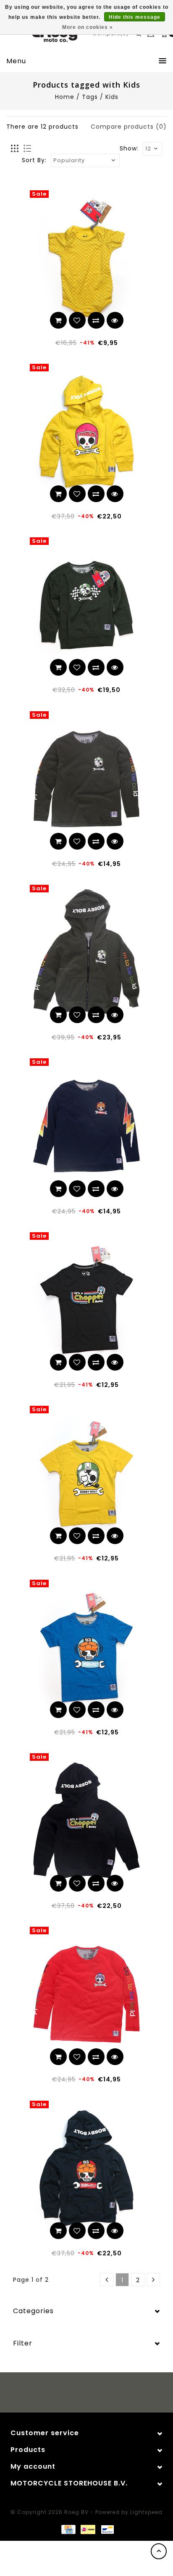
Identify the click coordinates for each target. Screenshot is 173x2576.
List (27, 149)
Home (65, 97)
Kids (112, 97)
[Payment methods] (68, 2529)
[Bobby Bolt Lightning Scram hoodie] (86, 2168)
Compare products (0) (129, 127)
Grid (15, 149)
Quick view (115, 320)
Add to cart (58, 320)
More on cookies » (88, 27)
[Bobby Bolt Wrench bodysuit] (86, 258)
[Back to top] (159, 2551)
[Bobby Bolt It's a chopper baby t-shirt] (86, 1300)
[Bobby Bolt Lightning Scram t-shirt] (86, 1647)
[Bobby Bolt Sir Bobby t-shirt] (86, 1473)
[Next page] (153, 2280)
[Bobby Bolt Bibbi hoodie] (86, 431)
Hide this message (135, 17)
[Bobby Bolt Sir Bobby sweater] (86, 605)
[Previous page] (107, 2280)
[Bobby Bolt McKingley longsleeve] (86, 1994)
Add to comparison (96, 320)
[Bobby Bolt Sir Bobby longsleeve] (86, 779)
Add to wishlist (77, 320)
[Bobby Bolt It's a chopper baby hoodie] (86, 1821)
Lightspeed (146, 2512)
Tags (90, 97)
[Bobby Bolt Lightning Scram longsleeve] (86, 1126)
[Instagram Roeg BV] (94, 2394)
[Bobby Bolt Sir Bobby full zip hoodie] (86, 952)
